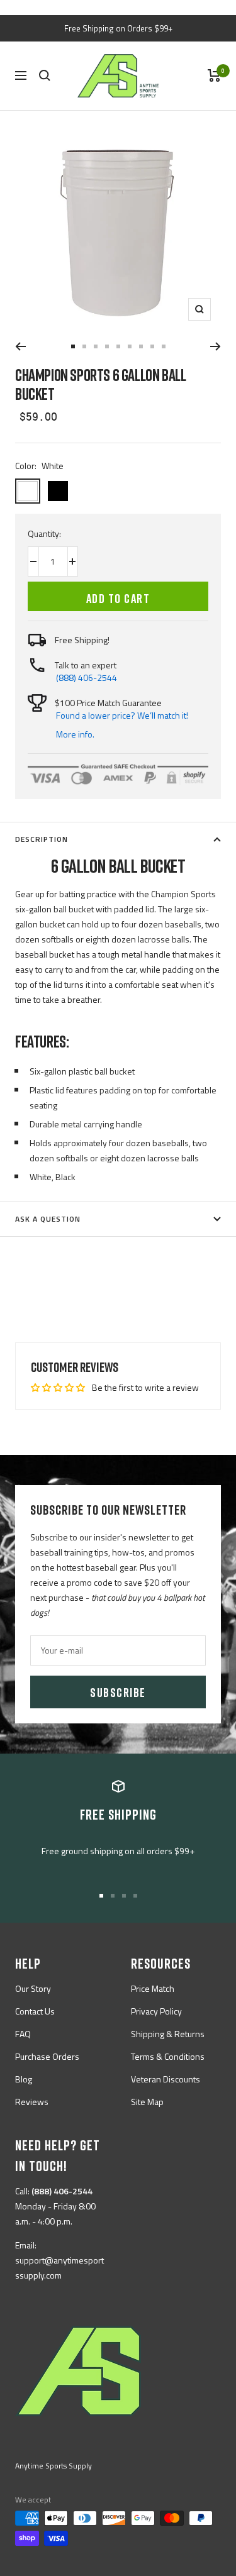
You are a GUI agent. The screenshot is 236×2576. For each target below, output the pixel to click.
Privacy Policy (156, 2011)
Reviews (32, 2102)
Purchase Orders (47, 2056)
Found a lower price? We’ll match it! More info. (122, 725)
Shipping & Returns (168, 2034)
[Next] (216, 346)
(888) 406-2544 (87, 677)
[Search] (45, 75)
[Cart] (214, 75)
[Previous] (20, 346)
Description (42, 839)
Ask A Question (48, 1219)
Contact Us (35, 2011)
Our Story (33, 1988)
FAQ (23, 2034)
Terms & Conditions (168, 2056)
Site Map (147, 2102)
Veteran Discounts (166, 2079)
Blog (24, 2079)
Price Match (153, 1988)
